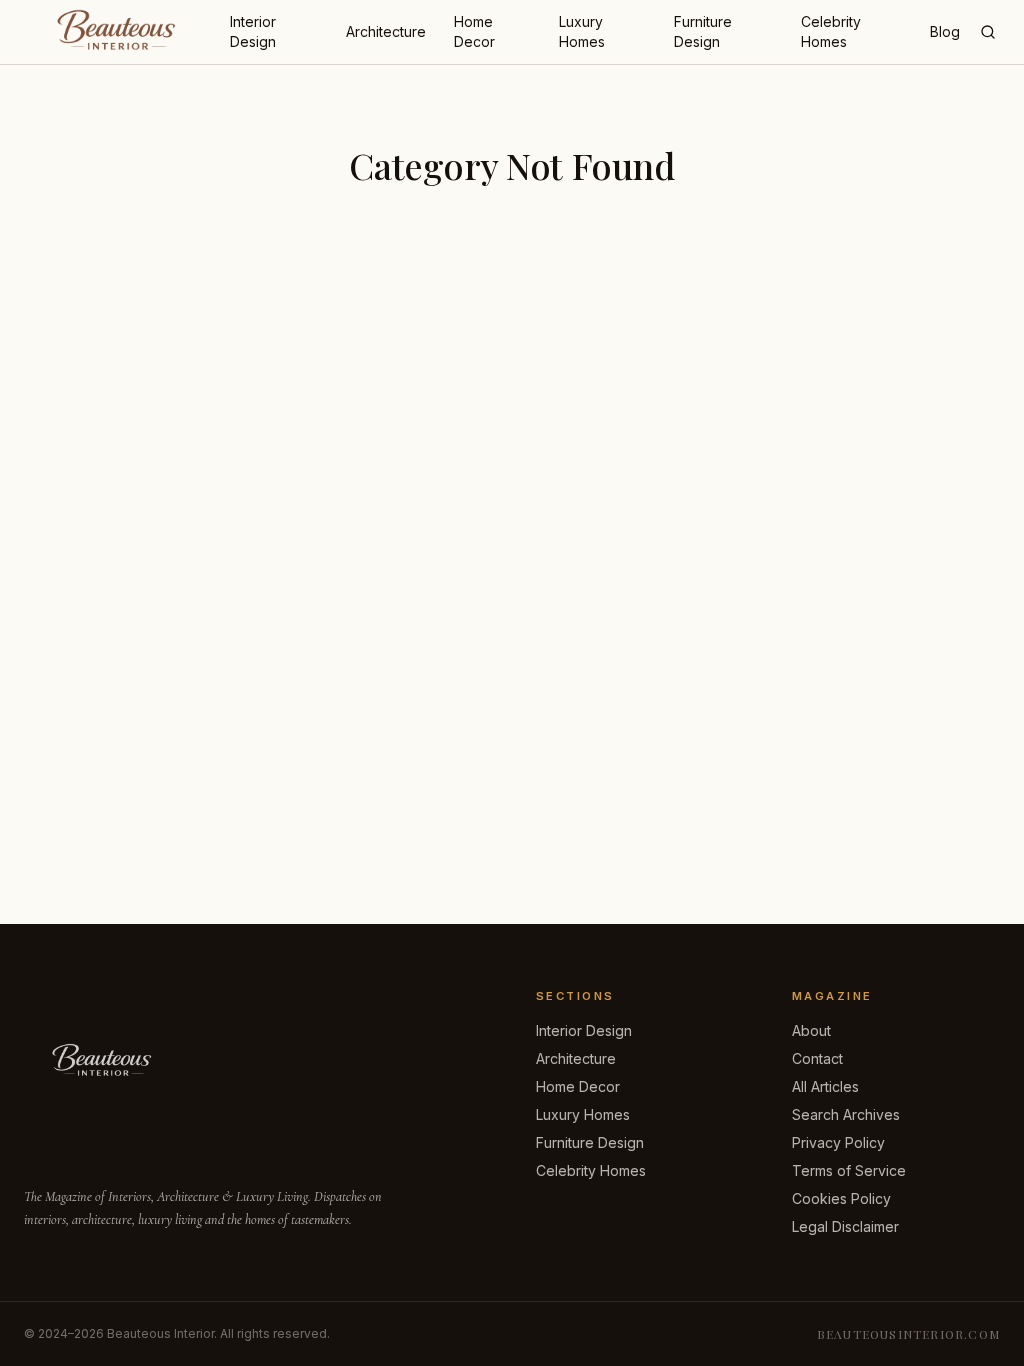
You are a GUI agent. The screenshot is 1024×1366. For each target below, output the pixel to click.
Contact (817, 1058)
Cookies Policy (841, 1198)
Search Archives (846, 1114)
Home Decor (474, 31)
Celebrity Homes (831, 31)
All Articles (825, 1086)
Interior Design (253, 31)
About (811, 1030)
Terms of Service (849, 1170)
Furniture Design (703, 31)
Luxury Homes (582, 31)
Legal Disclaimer (845, 1226)
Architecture (386, 31)
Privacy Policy (838, 1142)
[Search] (988, 32)
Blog (945, 31)
